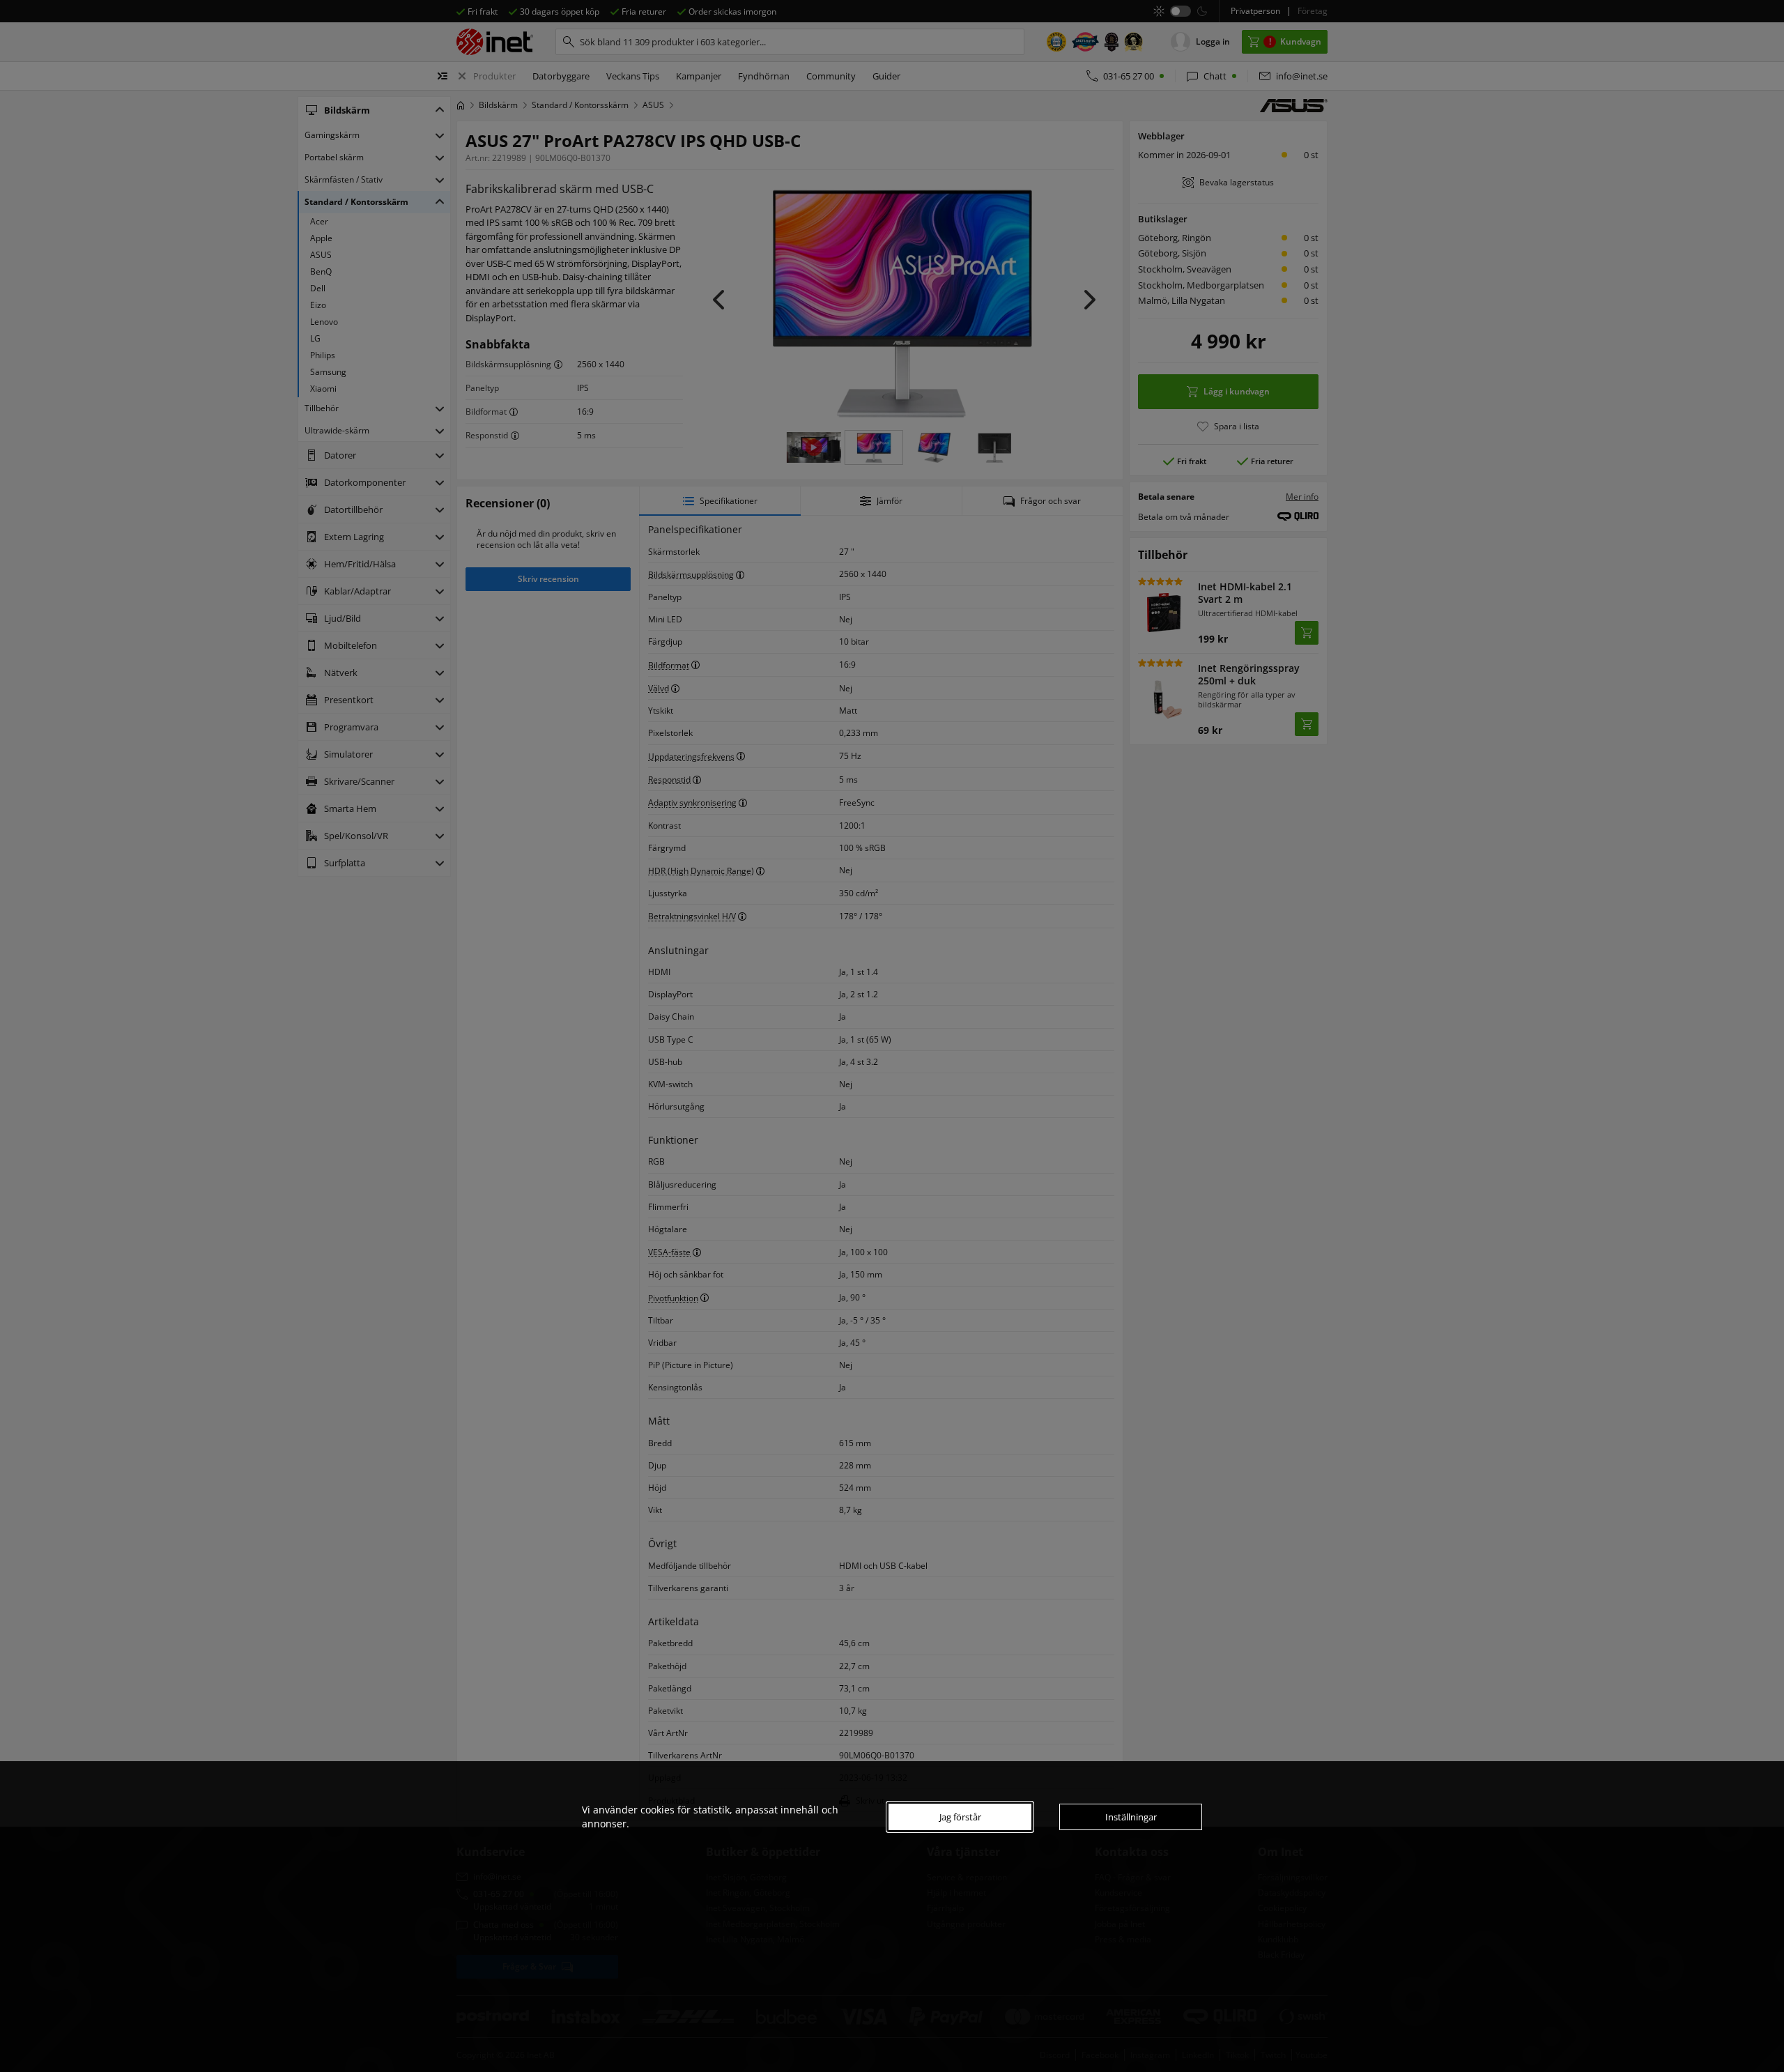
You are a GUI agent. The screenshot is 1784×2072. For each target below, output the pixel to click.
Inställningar (1131, 1817)
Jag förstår (960, 1817)
